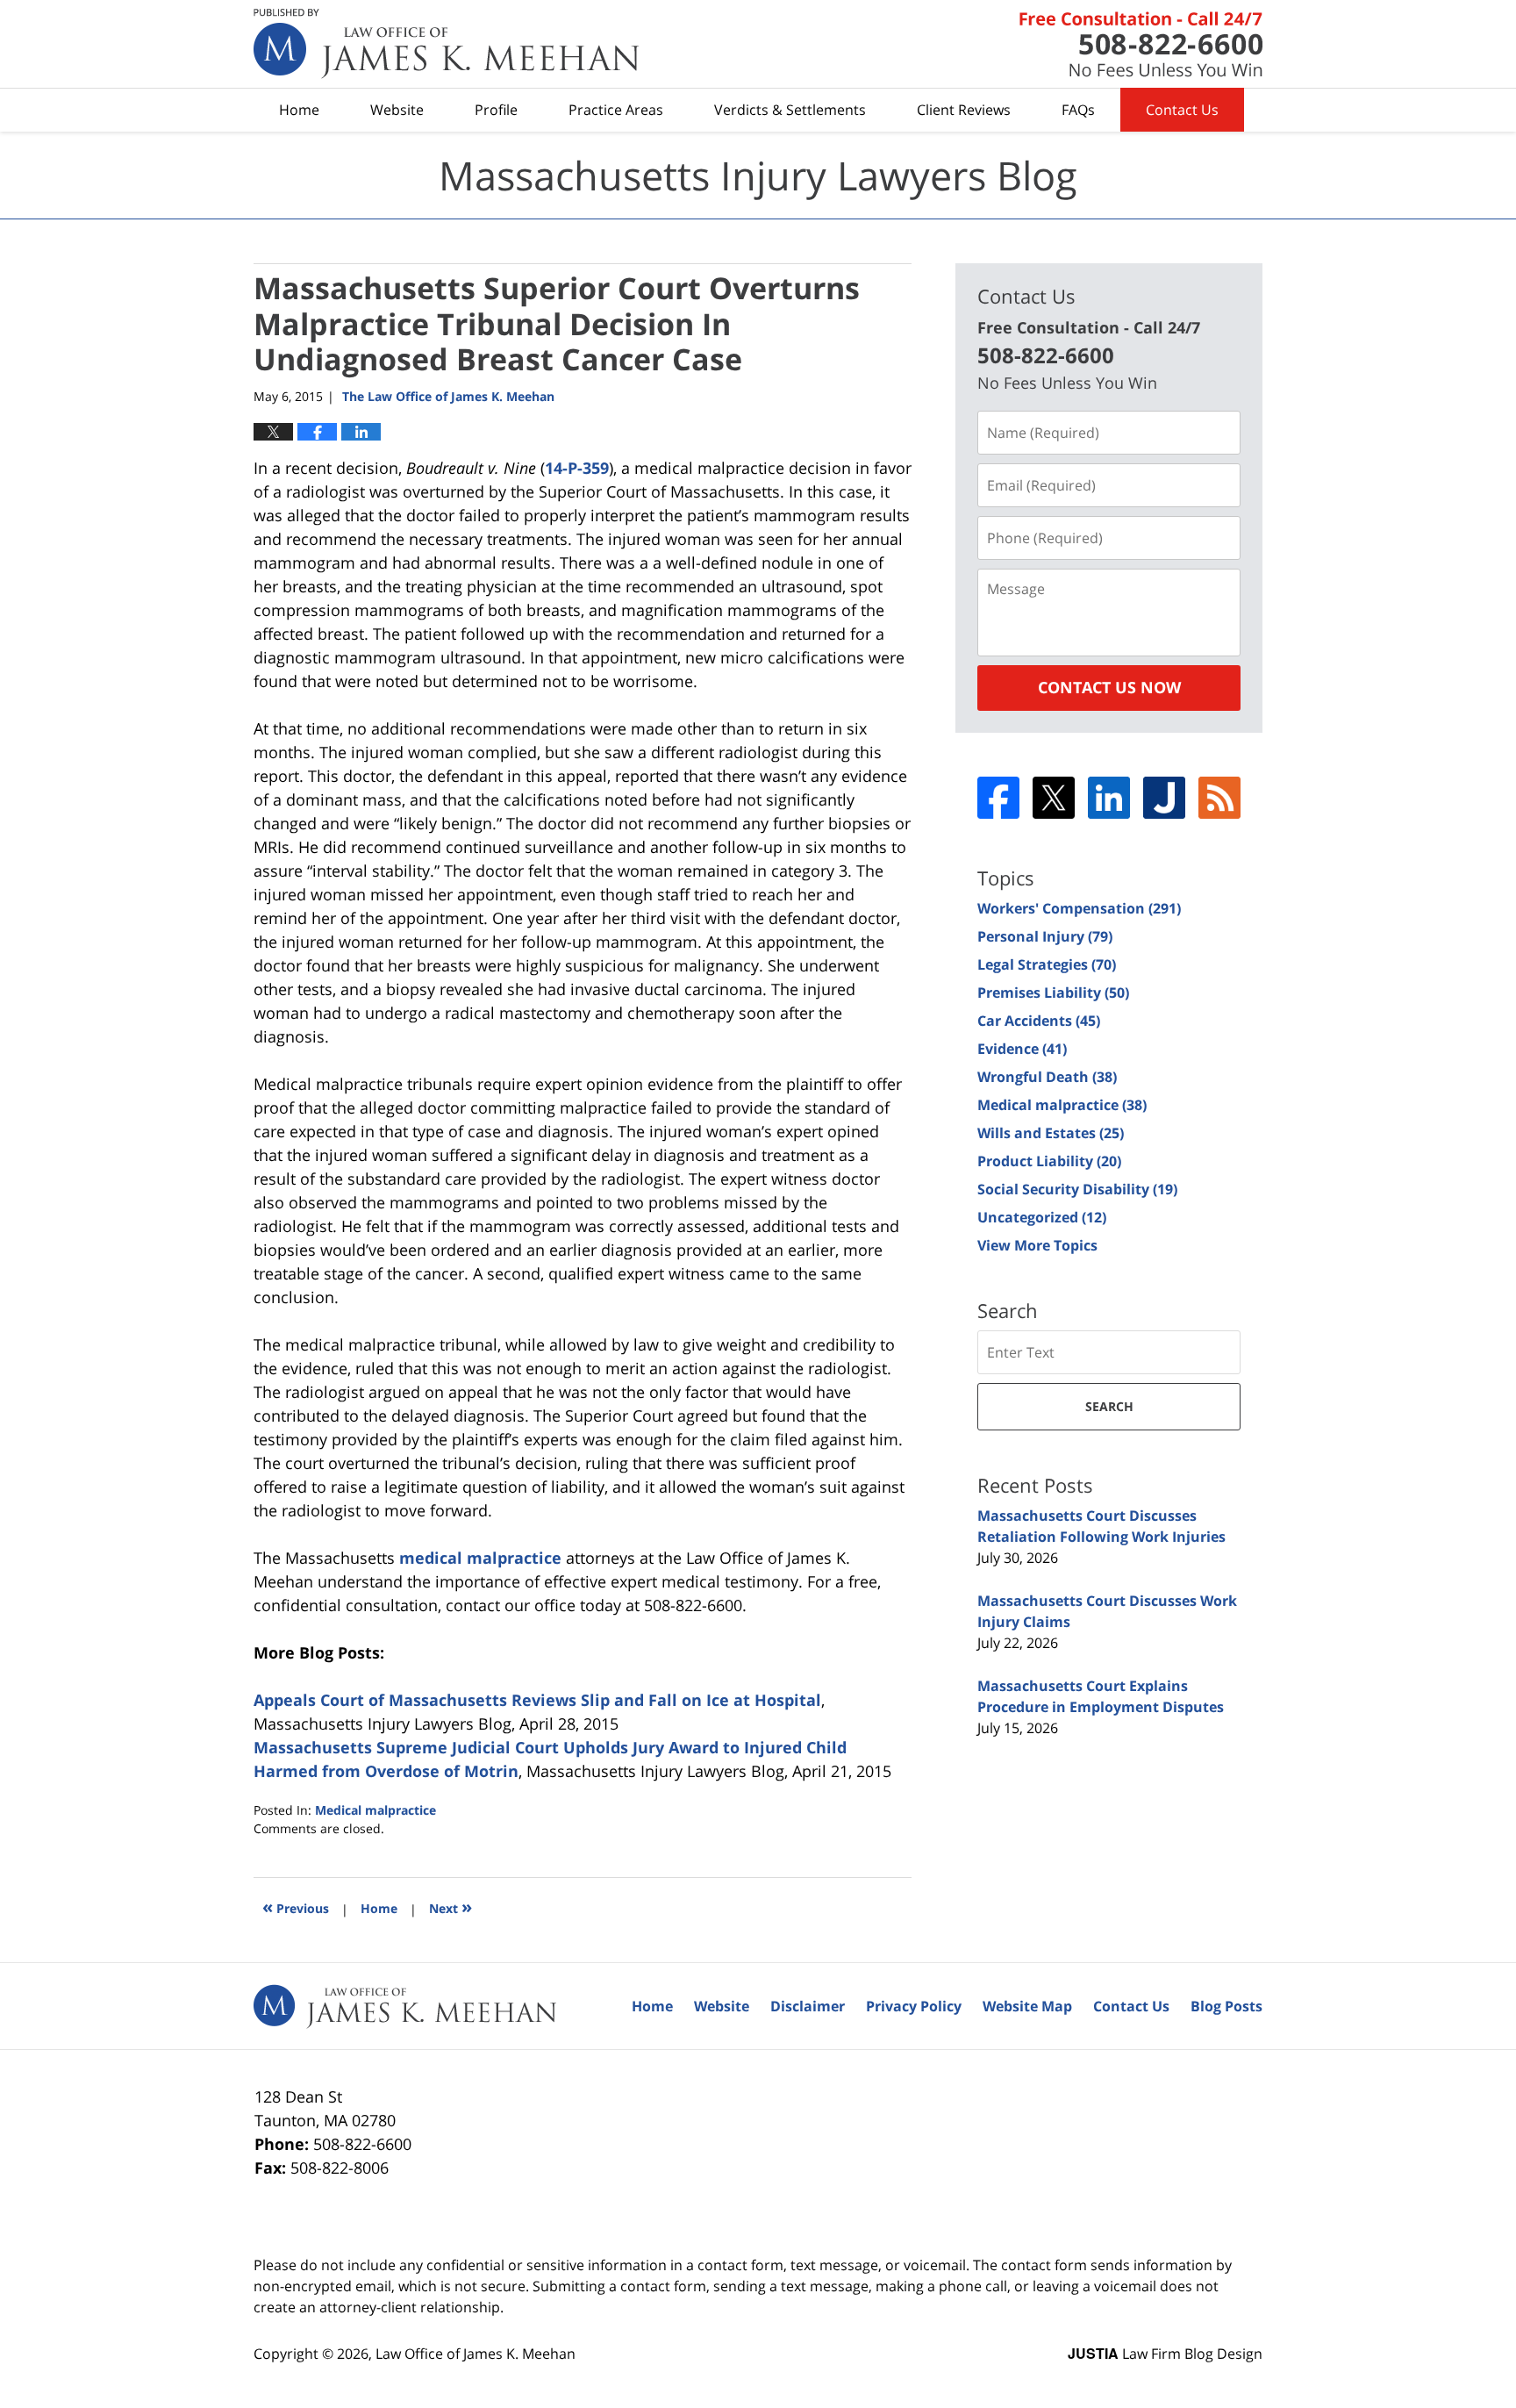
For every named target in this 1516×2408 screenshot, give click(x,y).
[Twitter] (1054, 798)
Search (1109, 1406)
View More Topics (1037, 1245)
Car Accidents (1039, 1021)
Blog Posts (1226, 2006)
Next (451, 1906)
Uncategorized (1042, 1217)
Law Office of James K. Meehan (476, 2354)
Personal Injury (1045, 936)
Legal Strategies (1047, 964)
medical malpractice (480, 1558)
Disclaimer (808, 2006)
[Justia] (1164, 798)
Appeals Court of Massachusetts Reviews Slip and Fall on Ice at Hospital (537, 1700)
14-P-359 (577, 468)
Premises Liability (1053, 993)
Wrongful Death (1047, 1077)
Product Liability (1049, 1161)
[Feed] (1219, 798)
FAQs (1078, 110)
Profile (496, 110)
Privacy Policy (914, 2006)
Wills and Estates (1051, 1133)
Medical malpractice (375, 1810)
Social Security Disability (1077, 1189)
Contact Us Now (1109, 687)
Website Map (1027, 2006)
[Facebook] (998, 798)
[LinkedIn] (1109, 798)
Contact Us (1182, 110)
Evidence (1022, 1049)
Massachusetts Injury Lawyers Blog (447, 44)
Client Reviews (964, 110)
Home (299, 110)
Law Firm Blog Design (1165, 2354)
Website (397, 110)
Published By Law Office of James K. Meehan (1141, 44)
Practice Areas (616, 110)
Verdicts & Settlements (790, 110)
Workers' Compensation (1079, 908)
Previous (296, 1906)
